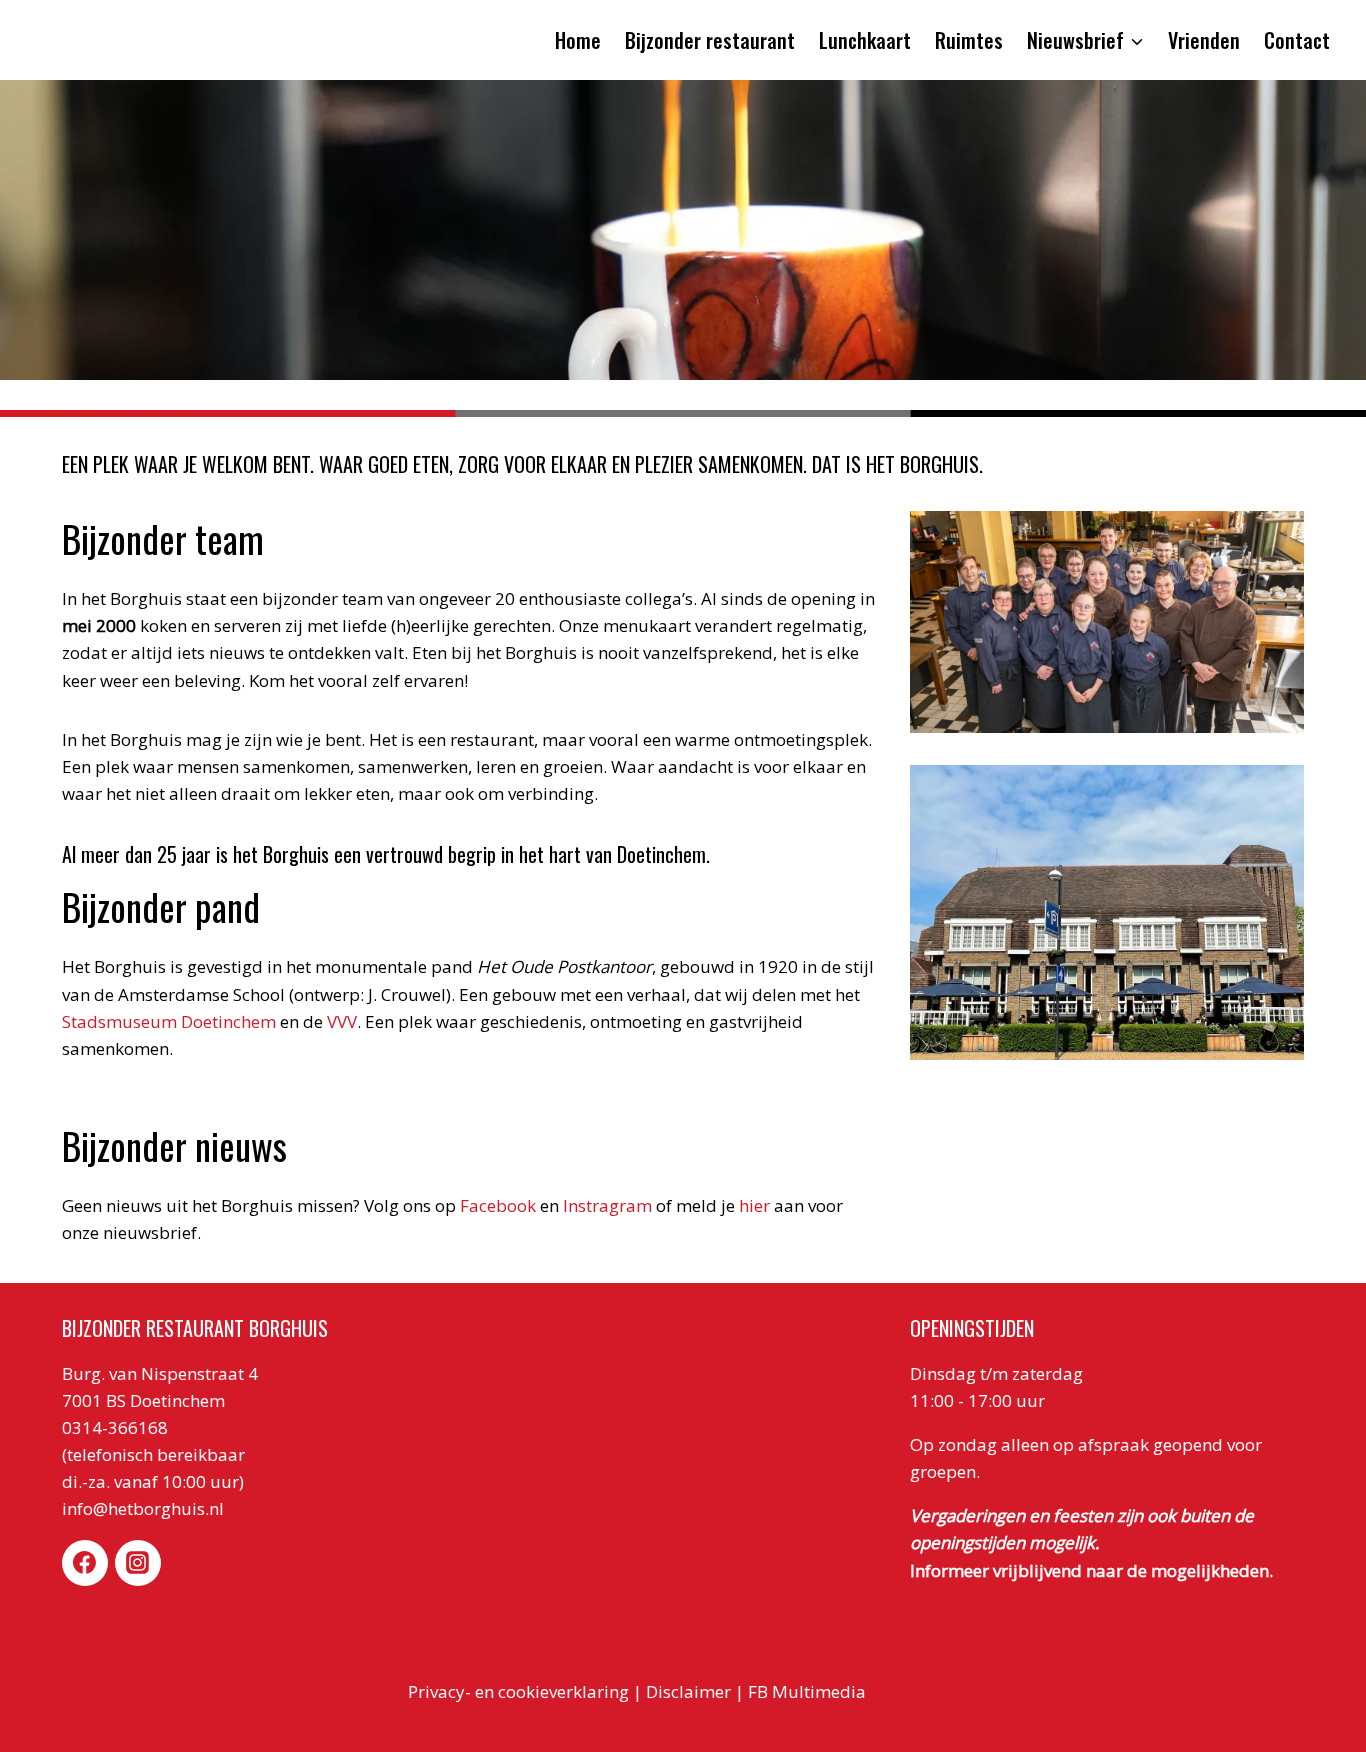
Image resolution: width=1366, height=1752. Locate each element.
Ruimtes (969, 40)
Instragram (605, 1205)
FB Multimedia (809, 1691)
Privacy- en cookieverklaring (518, 1691)
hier (754, 1205)
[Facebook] (85, 1563)
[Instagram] (138, 1563)
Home (578, 40)
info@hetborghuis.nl (143, 1508)
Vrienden (1204, 40)
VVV (342, 1021)
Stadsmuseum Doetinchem (169, 1021)
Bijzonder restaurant (710, 40)
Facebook (498, 1205)
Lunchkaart (865, 40)
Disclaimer (688, 1691)
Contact (1297, 40)
